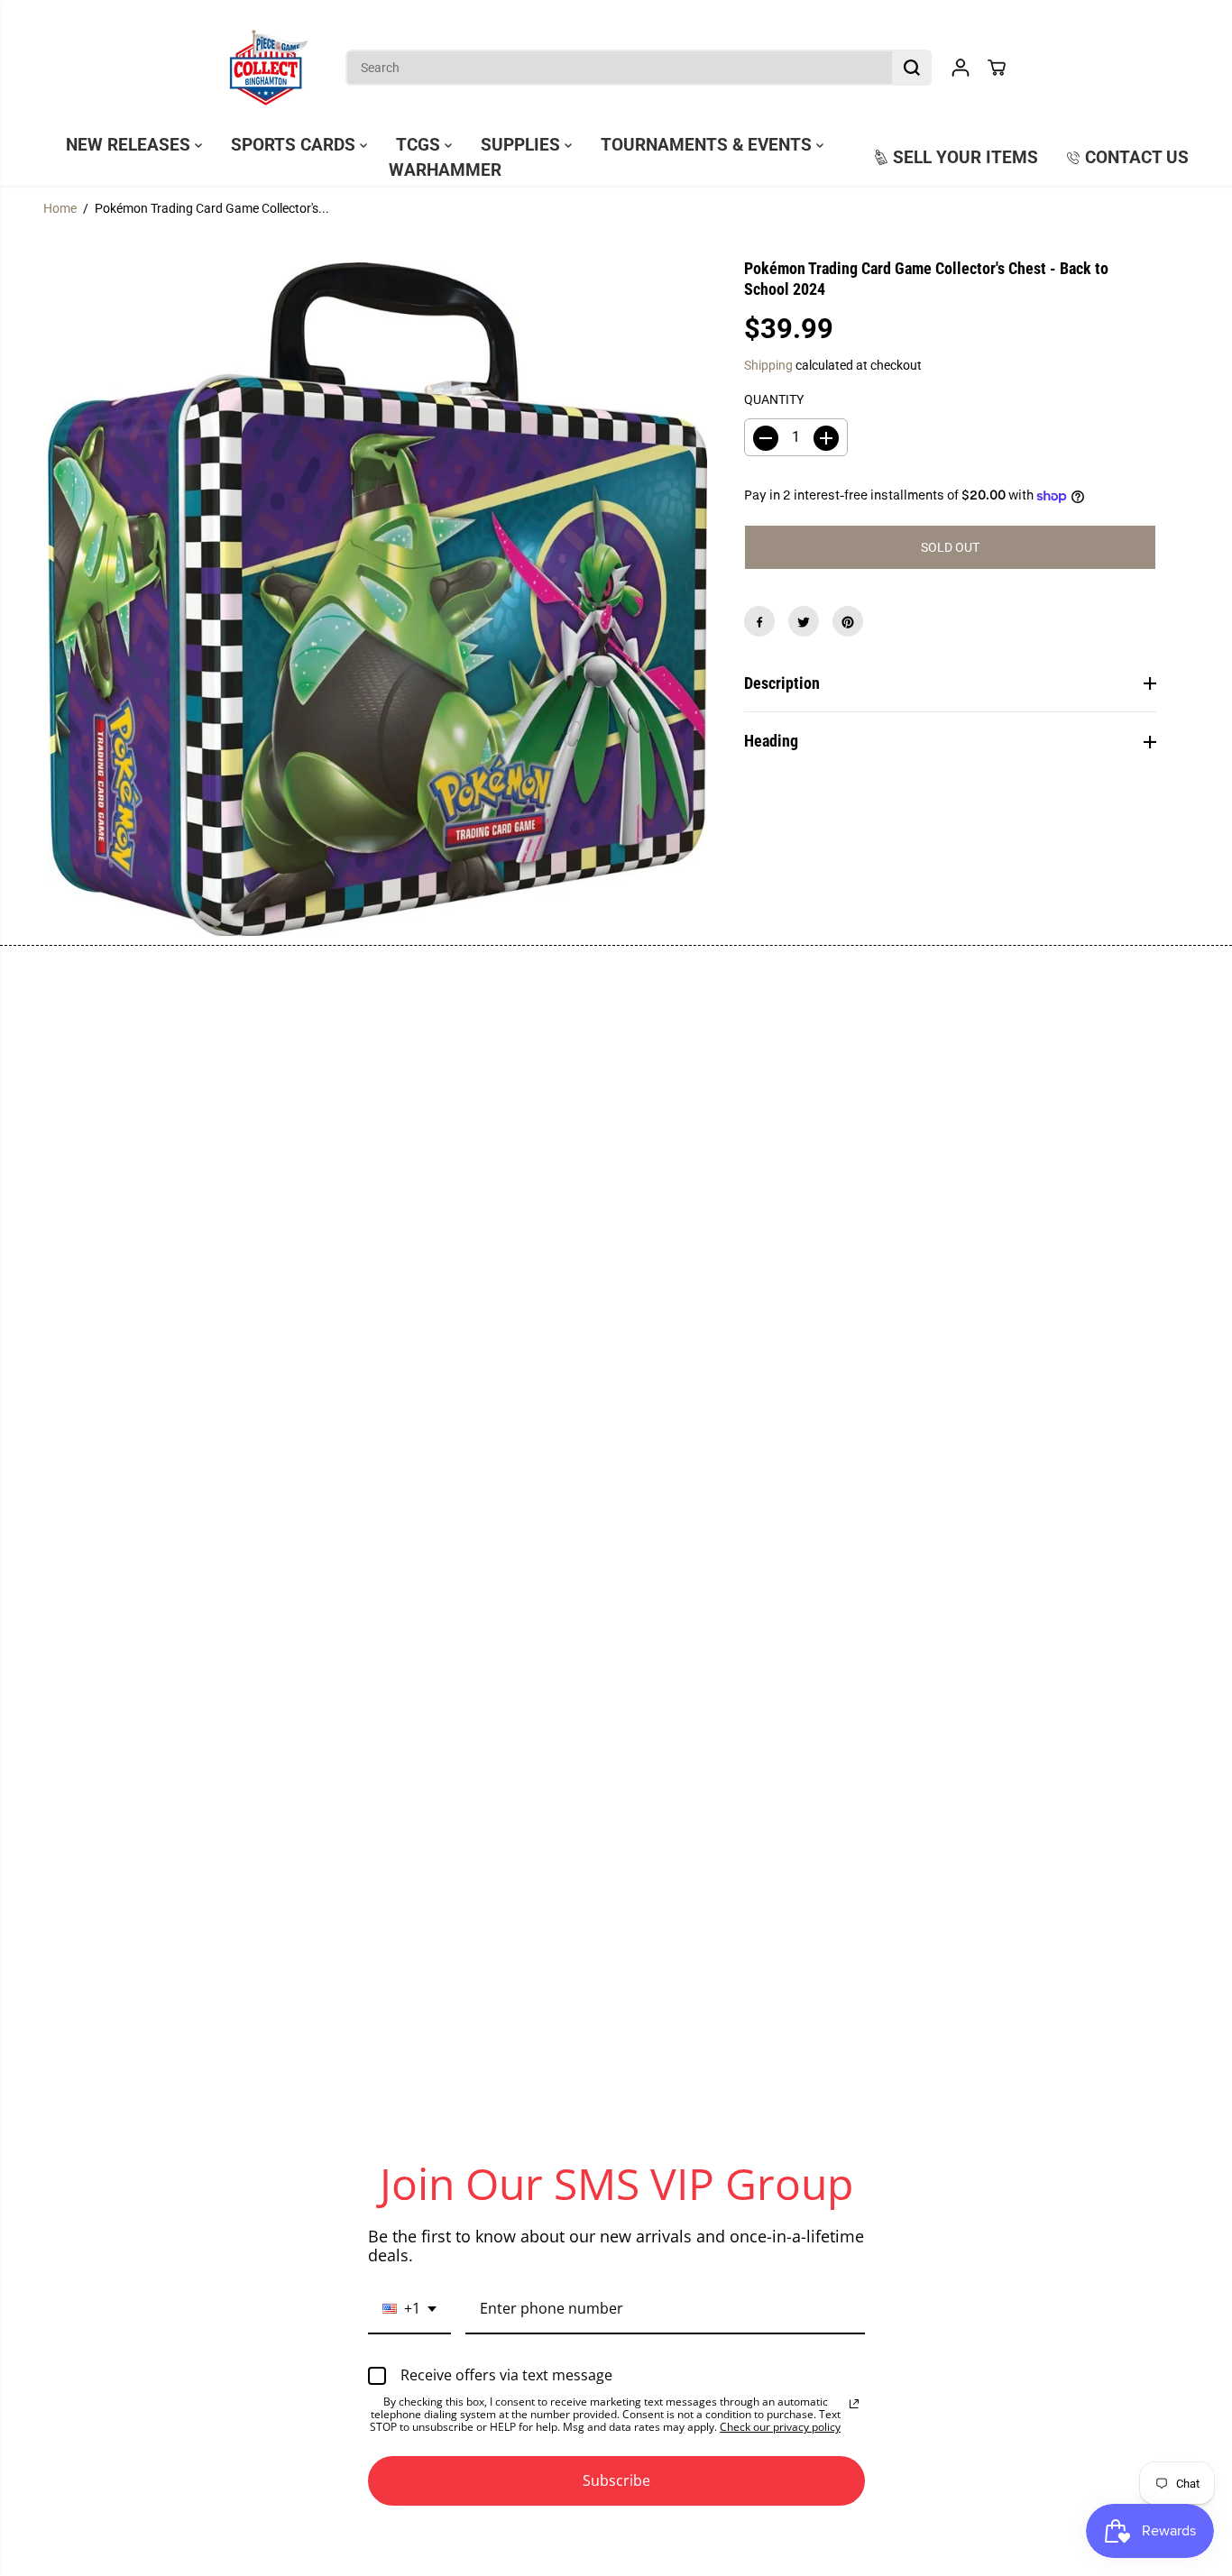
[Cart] (997, 68)
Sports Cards (295, 145)
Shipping (768, 366)
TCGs (420, 145)
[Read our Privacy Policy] (854, 2404)
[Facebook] (759, 622)
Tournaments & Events (708, 145)
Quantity (774, 400)
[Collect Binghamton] (269, 68)
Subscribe (616, 2480)
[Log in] (961, 68)
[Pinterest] (848, 622)
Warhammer (445, 170)
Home (60, 208)
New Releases (130, 145)
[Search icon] (912, 68)
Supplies (523, 145)
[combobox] (409, 2310)
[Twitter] (804, 622)
